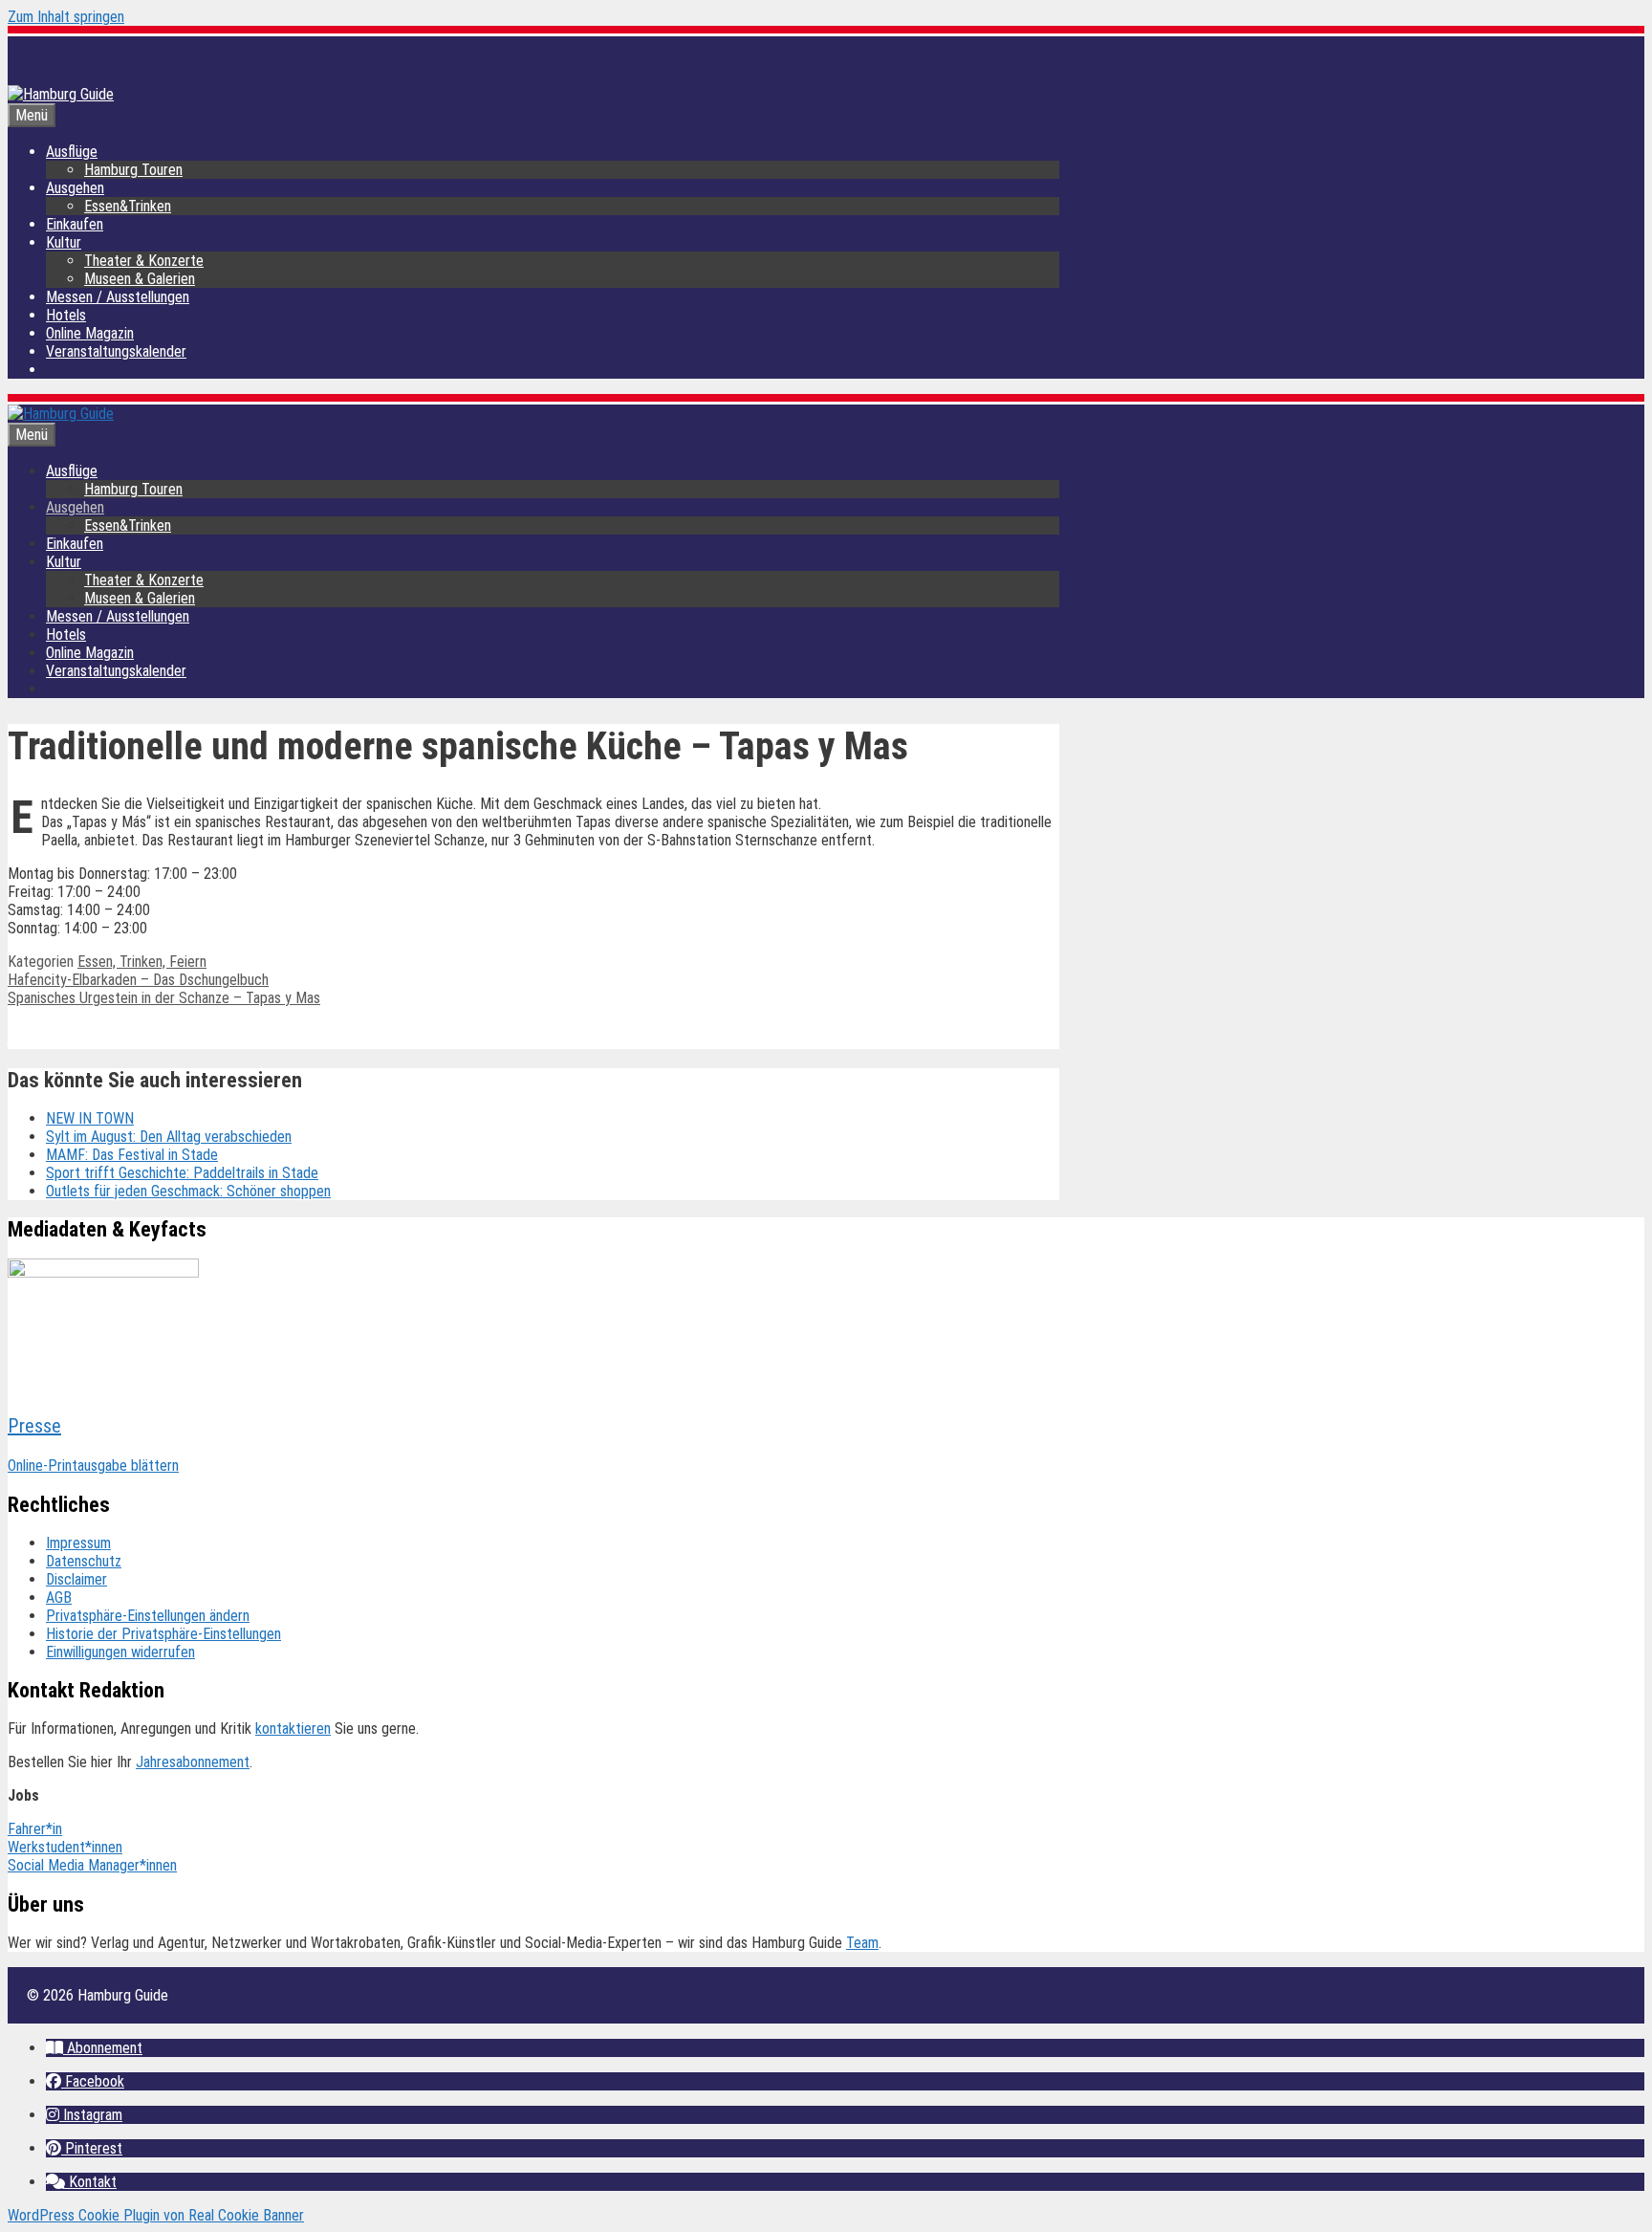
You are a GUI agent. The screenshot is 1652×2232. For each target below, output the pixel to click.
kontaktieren (293, 1729)
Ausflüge (72, 152)
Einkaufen (75, 224)
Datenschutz (84, 1561)
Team (862, 1943)
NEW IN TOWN (90, 1118)
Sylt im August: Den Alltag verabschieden (169, 1137)
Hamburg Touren (133, 170)
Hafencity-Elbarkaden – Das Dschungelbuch (138, 980)
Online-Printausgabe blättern (93, 1466)
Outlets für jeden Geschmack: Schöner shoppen (188, 1191)
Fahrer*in (35, 1829)
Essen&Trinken (128, 206)
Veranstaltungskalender (116, 351)
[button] (94, 2048)
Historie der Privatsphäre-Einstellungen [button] (163, 1634)
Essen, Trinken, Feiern (142, 962)
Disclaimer (76, 1579)
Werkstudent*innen (65, 1847)
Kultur (64, 242)
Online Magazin (90, 333)
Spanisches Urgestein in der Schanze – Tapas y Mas (164, 998)
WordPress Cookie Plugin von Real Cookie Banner (156, 2215)
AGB (59, 1597)
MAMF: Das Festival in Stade (132, 1155)
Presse (34, 1426)
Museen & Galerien (140, 279)
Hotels (66, 315)
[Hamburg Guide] (61, 414)
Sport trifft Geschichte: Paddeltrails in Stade (182, 1173)
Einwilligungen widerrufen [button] (120, 1652)
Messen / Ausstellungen (118, 297)
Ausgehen (75, 188)
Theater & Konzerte (144, 261)
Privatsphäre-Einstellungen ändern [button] (148, 1616)
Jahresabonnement (193, 1762)
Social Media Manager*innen (92, 1865)
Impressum (78, 1543)
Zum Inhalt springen (66, 17)
